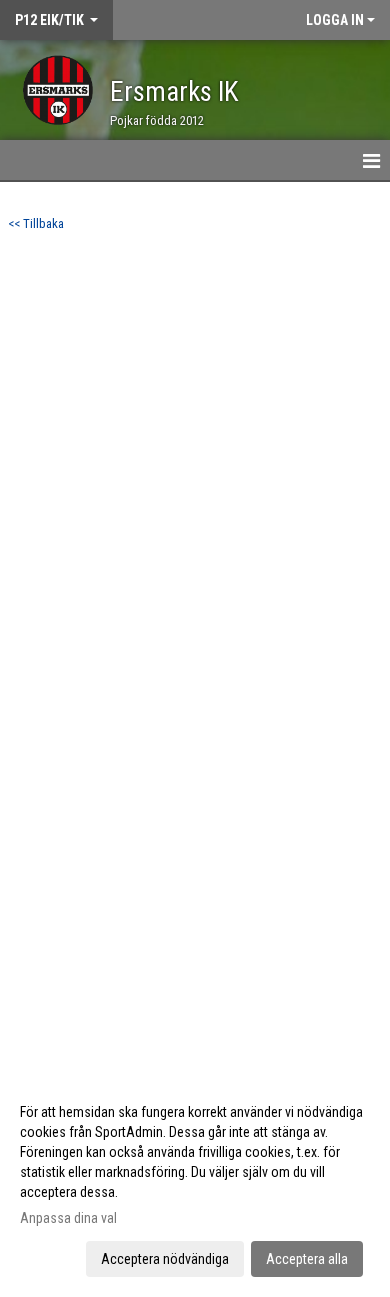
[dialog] (195, 1184)
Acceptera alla (307, 1259)
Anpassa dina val (68, 1218)
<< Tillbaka (36, 223)
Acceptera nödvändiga (165, 1259)
